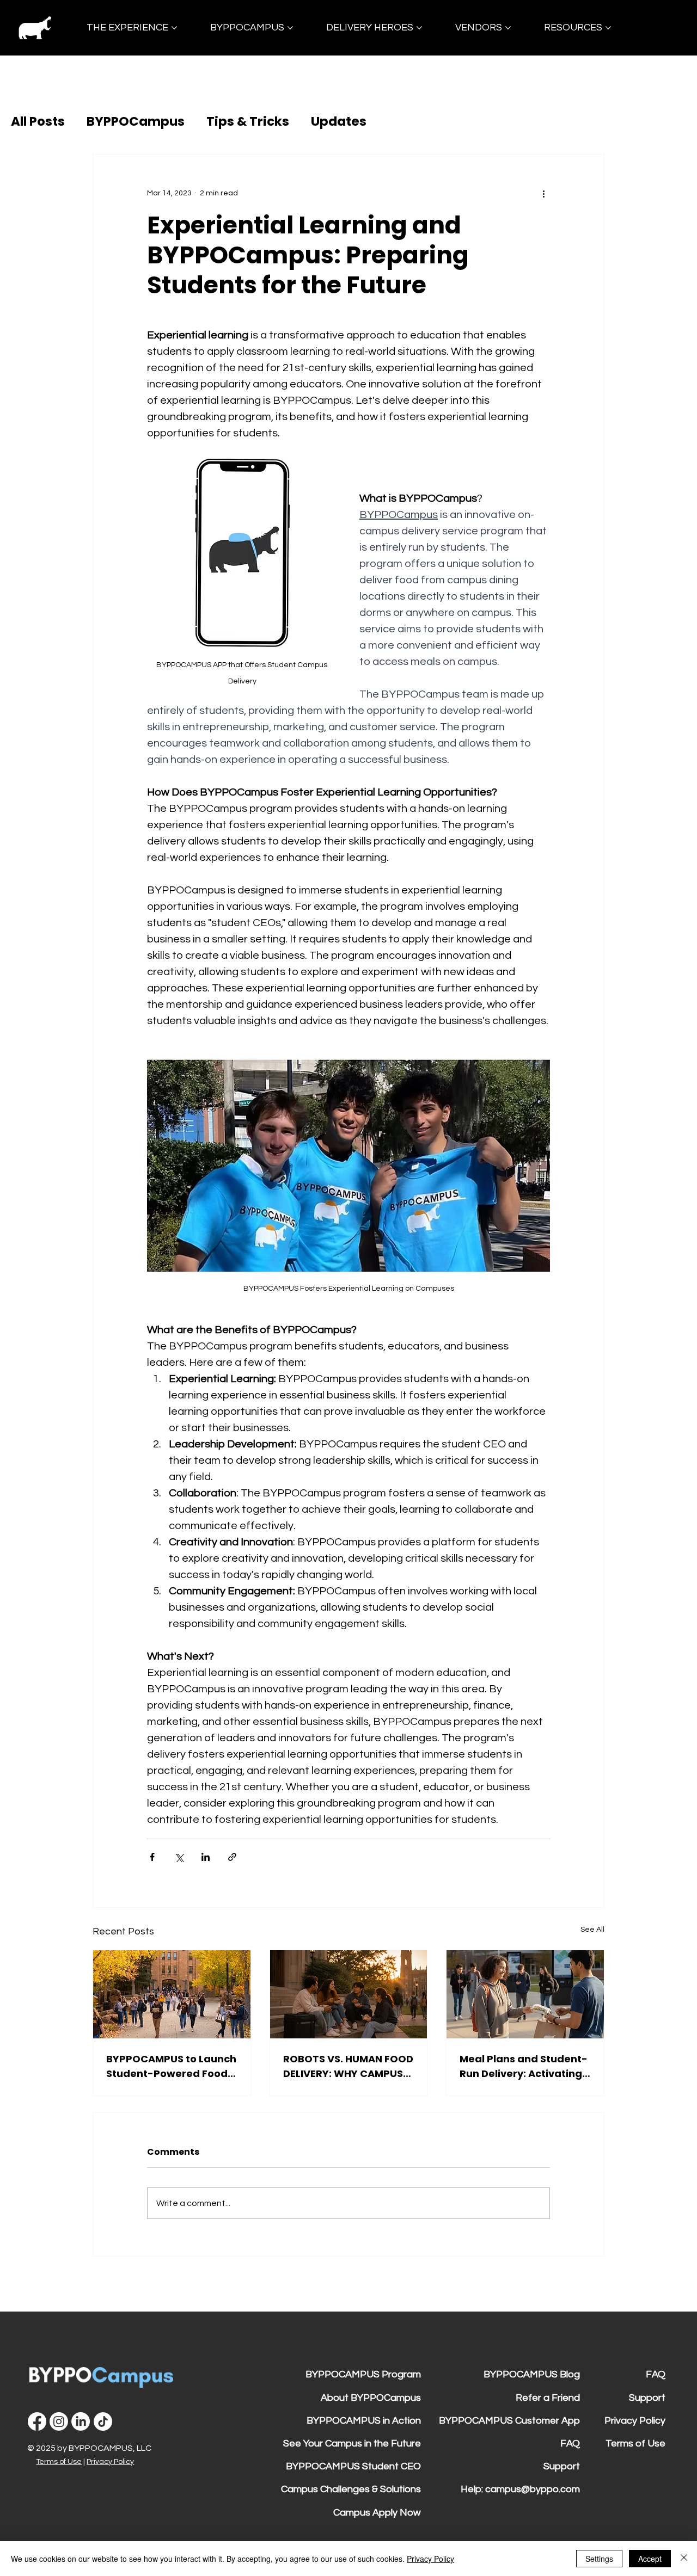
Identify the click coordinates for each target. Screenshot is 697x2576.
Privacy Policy (110, 2462)
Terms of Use (59, 2462)
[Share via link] (232, 1857)
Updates (339, 121)
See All (592, 1930)
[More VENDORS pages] (508, 28)
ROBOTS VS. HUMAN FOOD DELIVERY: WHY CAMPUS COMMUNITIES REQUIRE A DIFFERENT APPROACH (348, 2066)
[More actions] (543, 194)
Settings (599, 2559)
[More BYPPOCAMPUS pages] (290, 28)
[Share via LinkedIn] (206, 1857)
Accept (650, 2559)
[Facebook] (37, 2421)
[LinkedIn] (81, 2421)
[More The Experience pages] (174, 28)
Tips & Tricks (248, 121)
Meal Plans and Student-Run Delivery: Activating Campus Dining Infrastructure (524, 2066)
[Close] (684, 2559)
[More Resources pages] (608, 28)
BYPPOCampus (136, 121)
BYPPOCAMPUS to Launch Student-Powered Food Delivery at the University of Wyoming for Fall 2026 (171, 2066)
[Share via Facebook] (152, 1857)
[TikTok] (103, 2421)
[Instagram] (59, 2421)
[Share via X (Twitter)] (179, 1857)
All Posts (38, 121)
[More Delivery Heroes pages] (419, 28)
